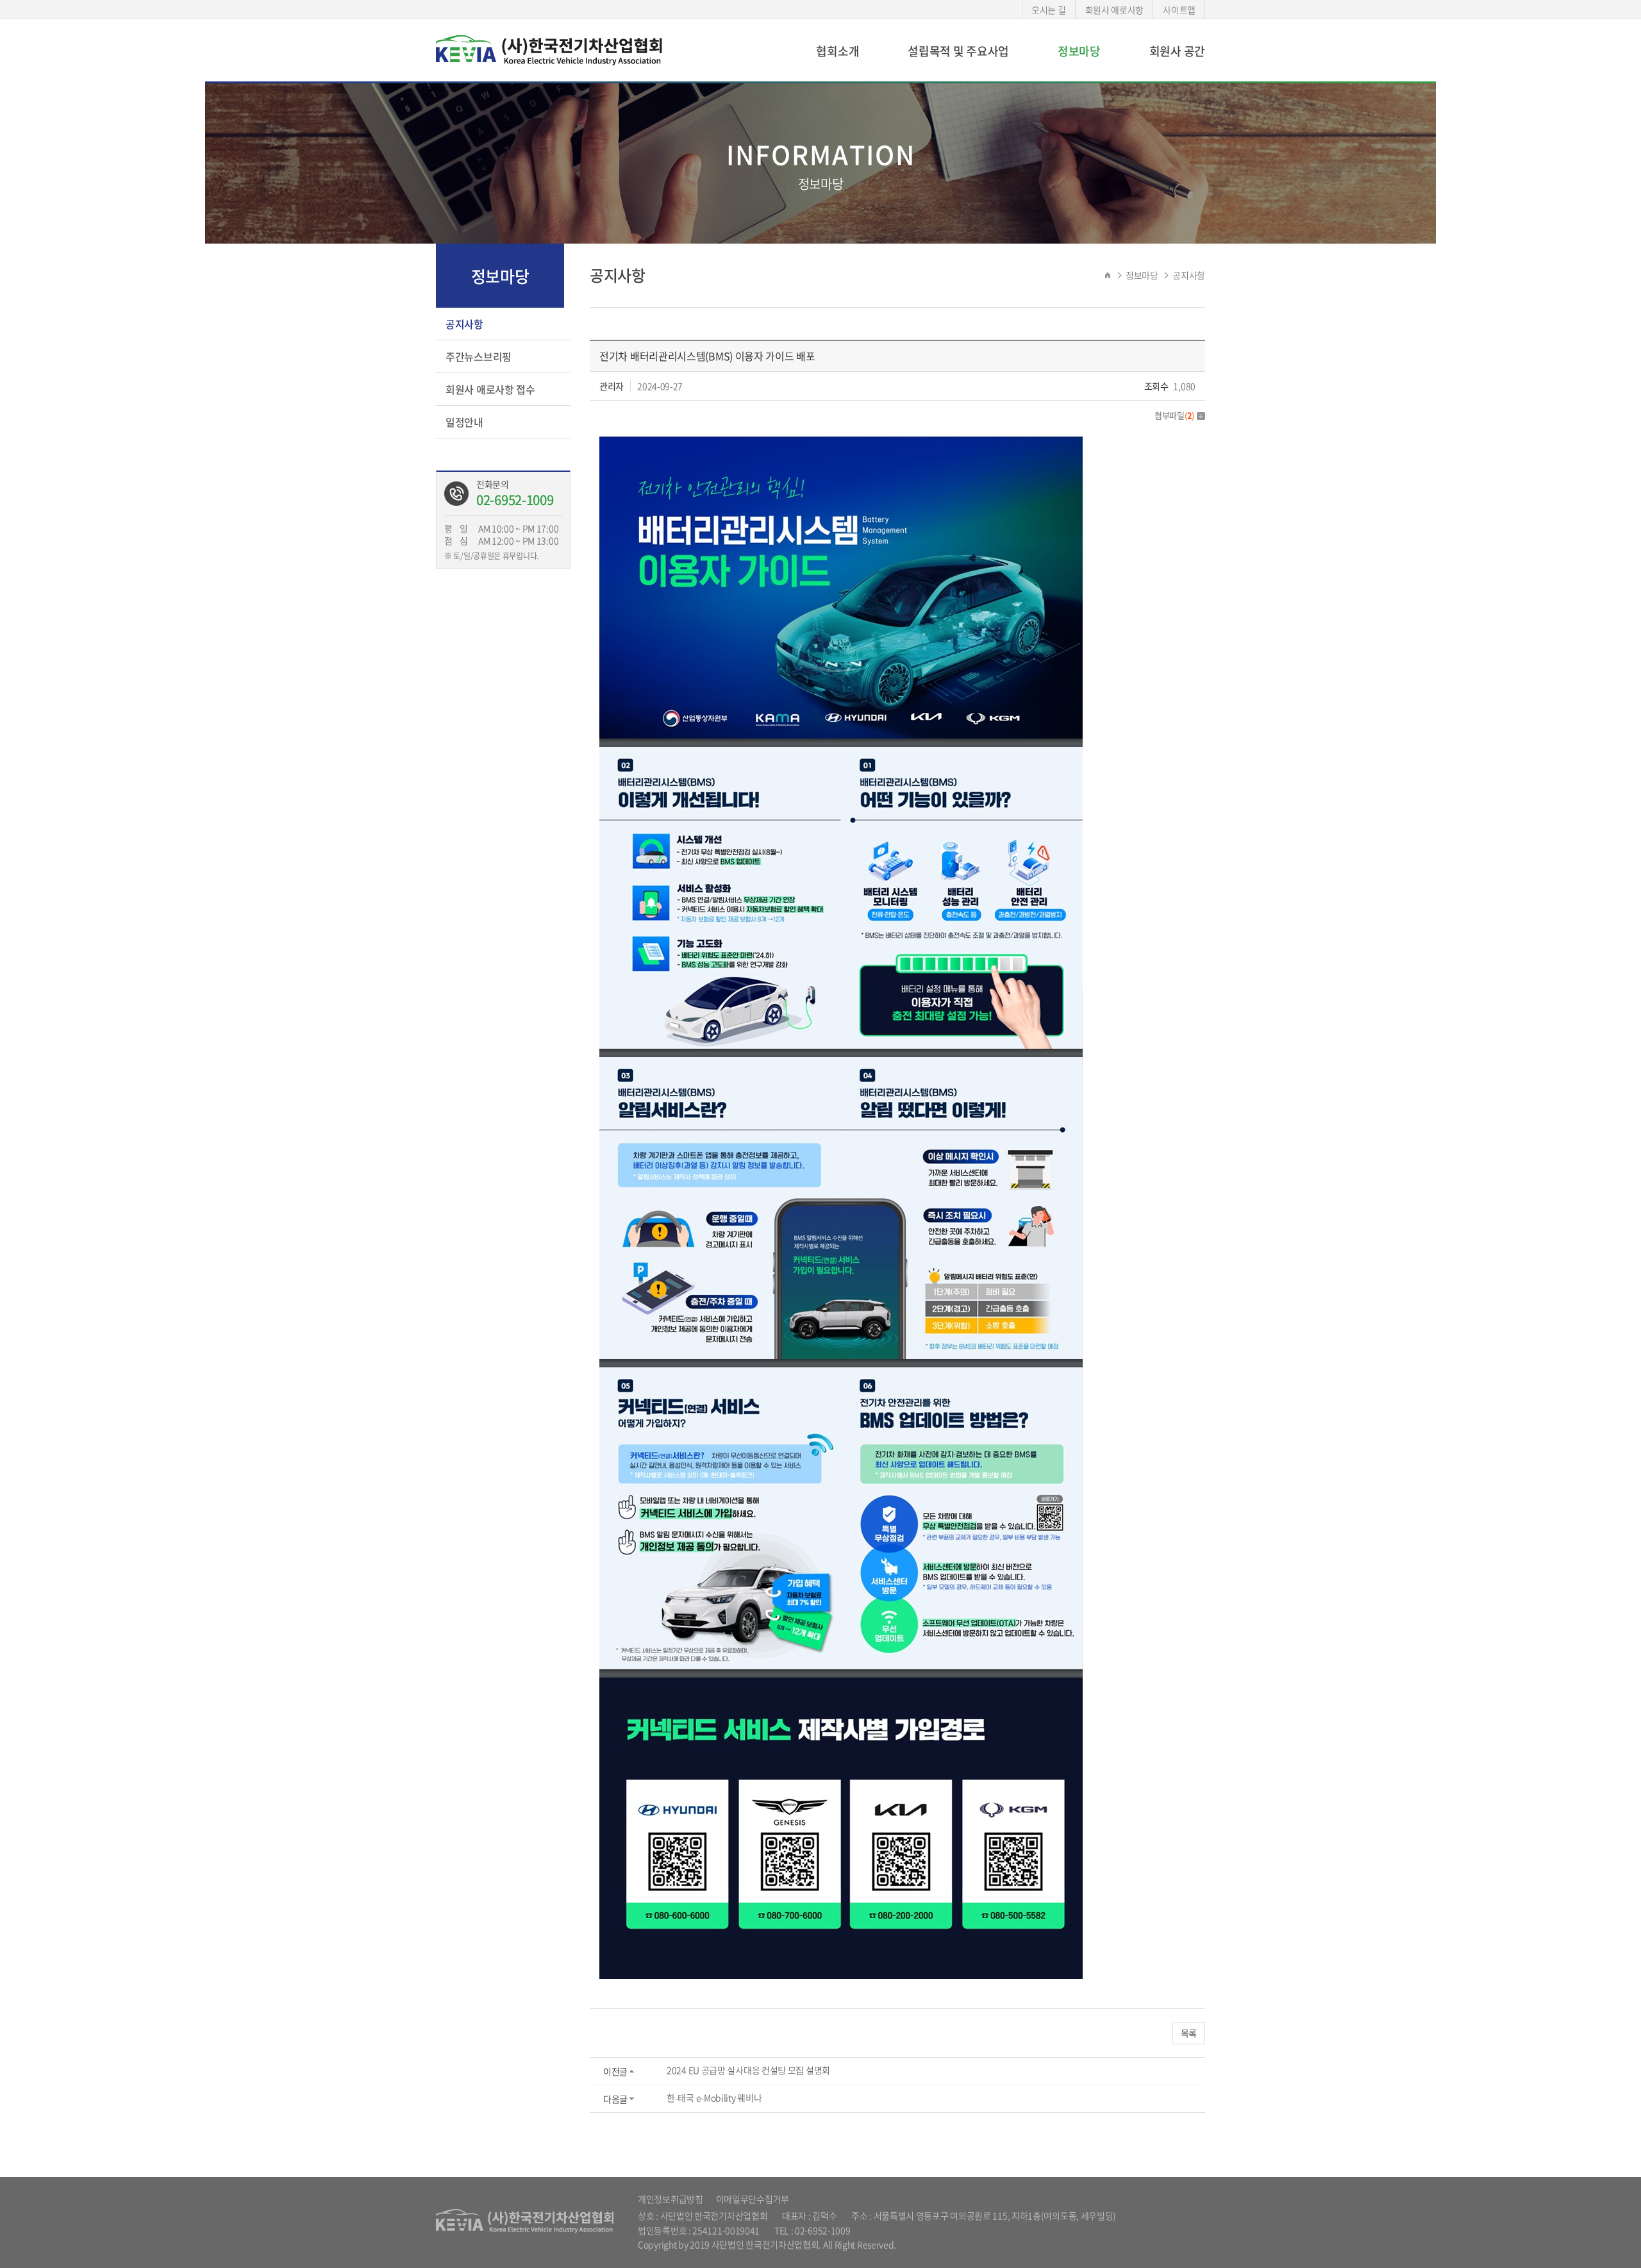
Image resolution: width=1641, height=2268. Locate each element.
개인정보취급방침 (671, 2199)
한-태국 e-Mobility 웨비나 (714, 2097)
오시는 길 (1049, 10)
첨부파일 (1174, 415)
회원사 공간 (1177, 51)
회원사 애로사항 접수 (490, 389)
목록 (1189, 2033)
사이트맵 (1179, 10)
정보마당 (1079, 51)
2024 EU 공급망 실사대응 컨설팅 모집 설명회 (748, 2070)
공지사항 (464, 324)
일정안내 (464, 422)
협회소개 (837, 51)
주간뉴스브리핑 (479, 356)
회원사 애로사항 (1115, 10)
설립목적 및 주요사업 (958, 51)
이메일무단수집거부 (753, 2199)
